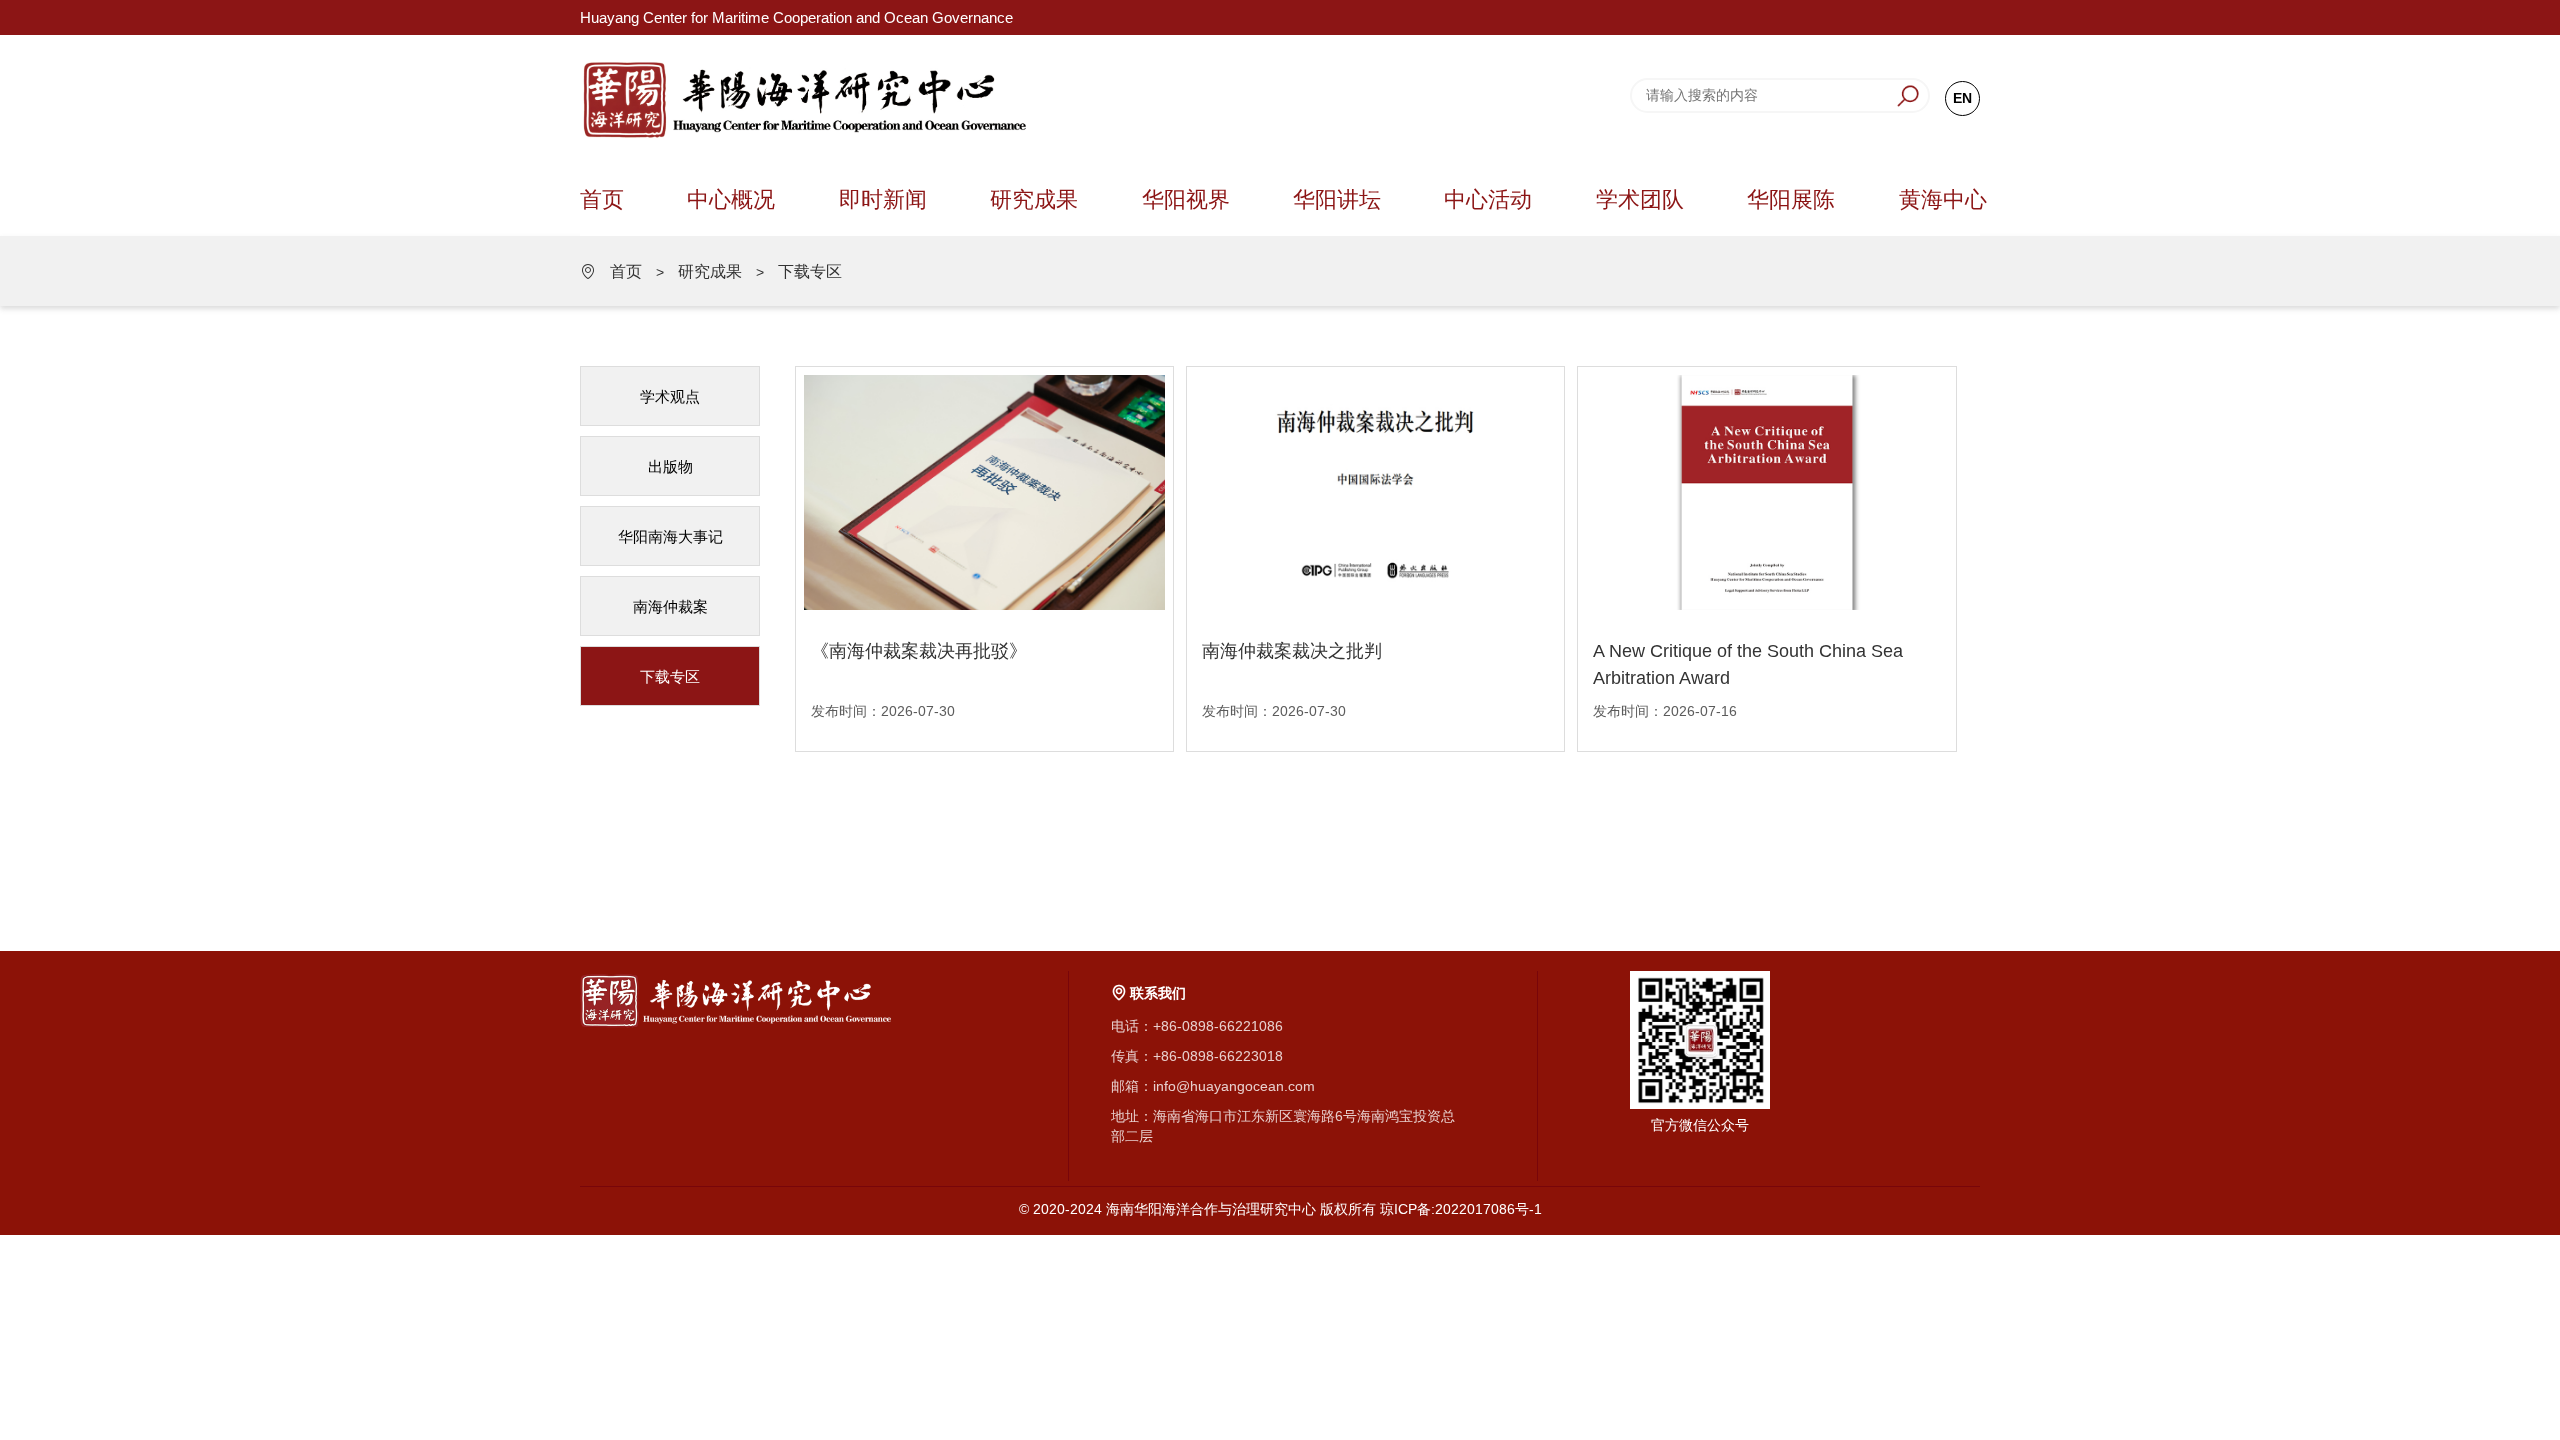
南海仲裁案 (670, 606)
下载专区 (810, 271)
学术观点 (670, 396)
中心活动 (1488, 199)
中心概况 (731, 199)
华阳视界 (1186, 199)
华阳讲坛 (1337, 199)
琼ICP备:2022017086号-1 (1461, 1209)
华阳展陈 (1791, 199)
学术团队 (1640, 199)
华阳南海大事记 (670, 536)
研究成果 (1034, 199)
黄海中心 (1943, 199)
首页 (602, 199)
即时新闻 (883, 199)
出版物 (670, 466)
